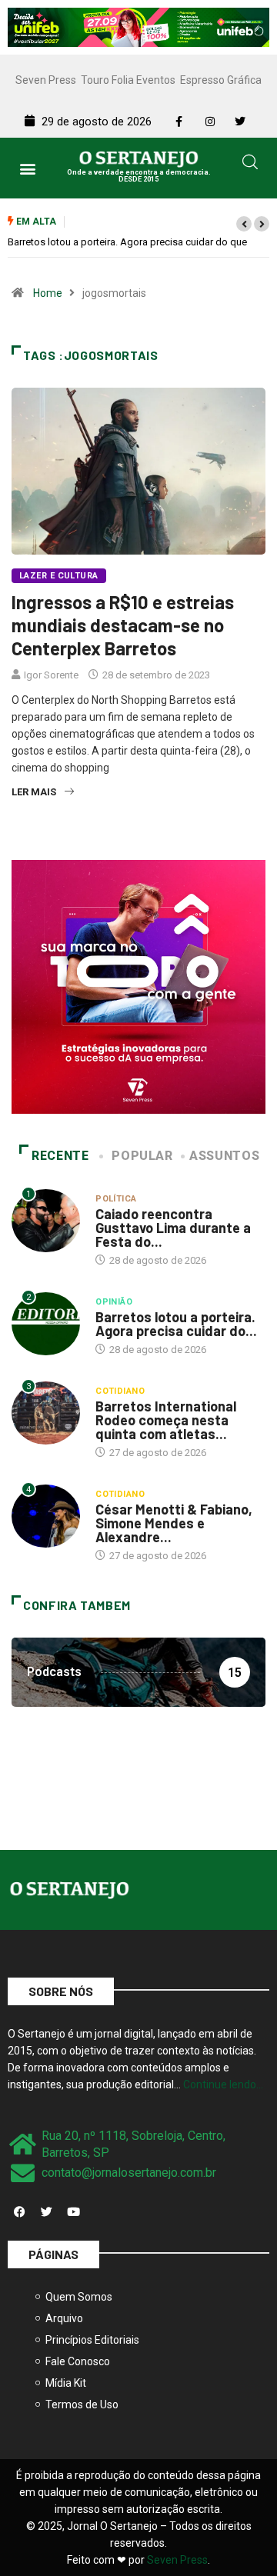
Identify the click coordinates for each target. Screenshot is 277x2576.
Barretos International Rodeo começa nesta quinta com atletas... (166, 1420)
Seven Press (46, 80)
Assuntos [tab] (224, 1156)
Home (48, 293)
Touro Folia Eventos (128, 80)
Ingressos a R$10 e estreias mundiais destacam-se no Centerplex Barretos (123, 625)
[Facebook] (19, 2212)
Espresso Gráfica (221, 80)
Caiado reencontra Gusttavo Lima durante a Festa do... (173, 1228)
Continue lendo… (223, 2084)
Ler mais (34, 792)
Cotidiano (120, 1391)
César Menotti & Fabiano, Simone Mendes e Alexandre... (174, 1523)
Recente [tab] (60, 1156)
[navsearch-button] (250, 165)
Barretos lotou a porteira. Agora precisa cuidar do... (176, 1324)
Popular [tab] (142, 1156)
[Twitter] (46, 2212)
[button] (28, 168)
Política (116, 1199)
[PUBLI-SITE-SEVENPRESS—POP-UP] (138, 986)
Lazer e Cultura (59, 576)
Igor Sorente (51, 675)
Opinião (114, 1302)
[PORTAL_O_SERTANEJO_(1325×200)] (138, 26)
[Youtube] (73, 2212)
